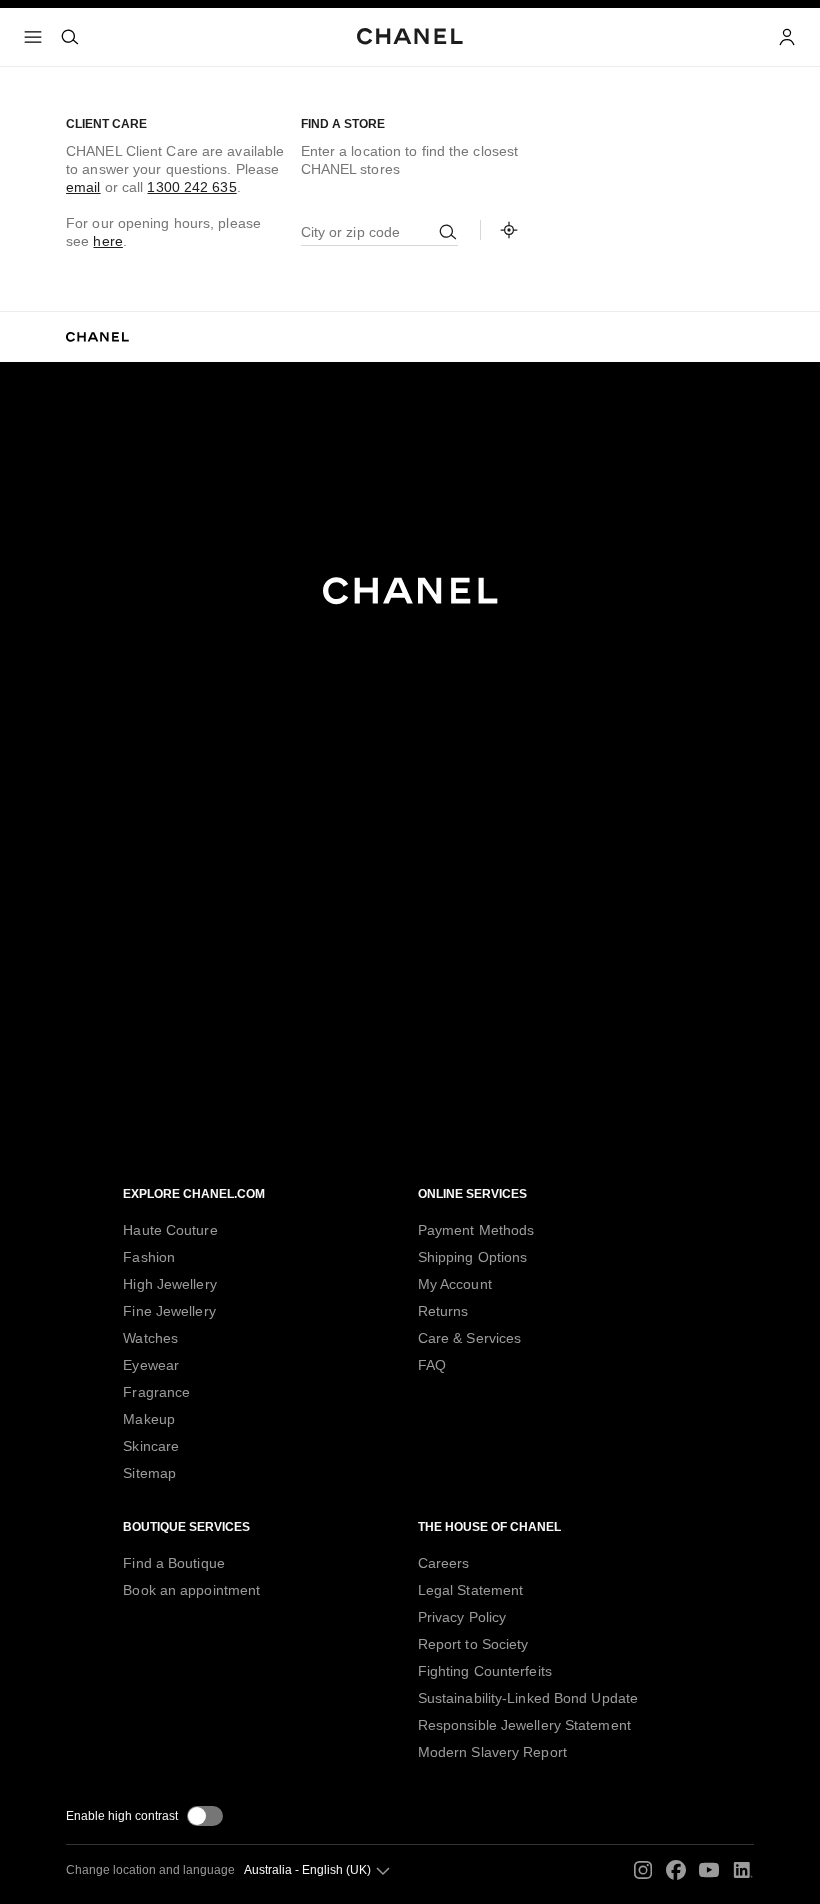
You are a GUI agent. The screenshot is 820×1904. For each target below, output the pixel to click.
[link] (509, 230)
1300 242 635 (191, 187)
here (107, 241)
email (83, 187)
